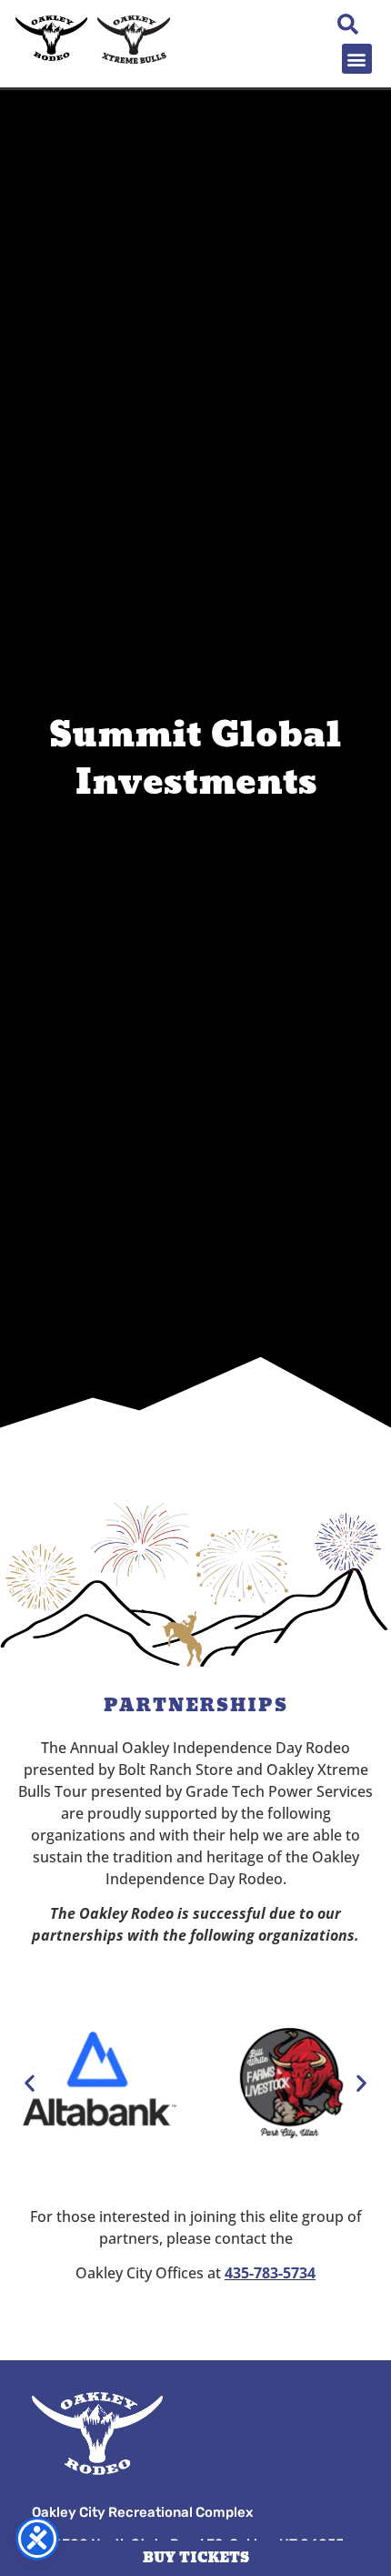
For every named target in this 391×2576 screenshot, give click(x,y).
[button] (357, 59)
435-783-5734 (270, 2273)
